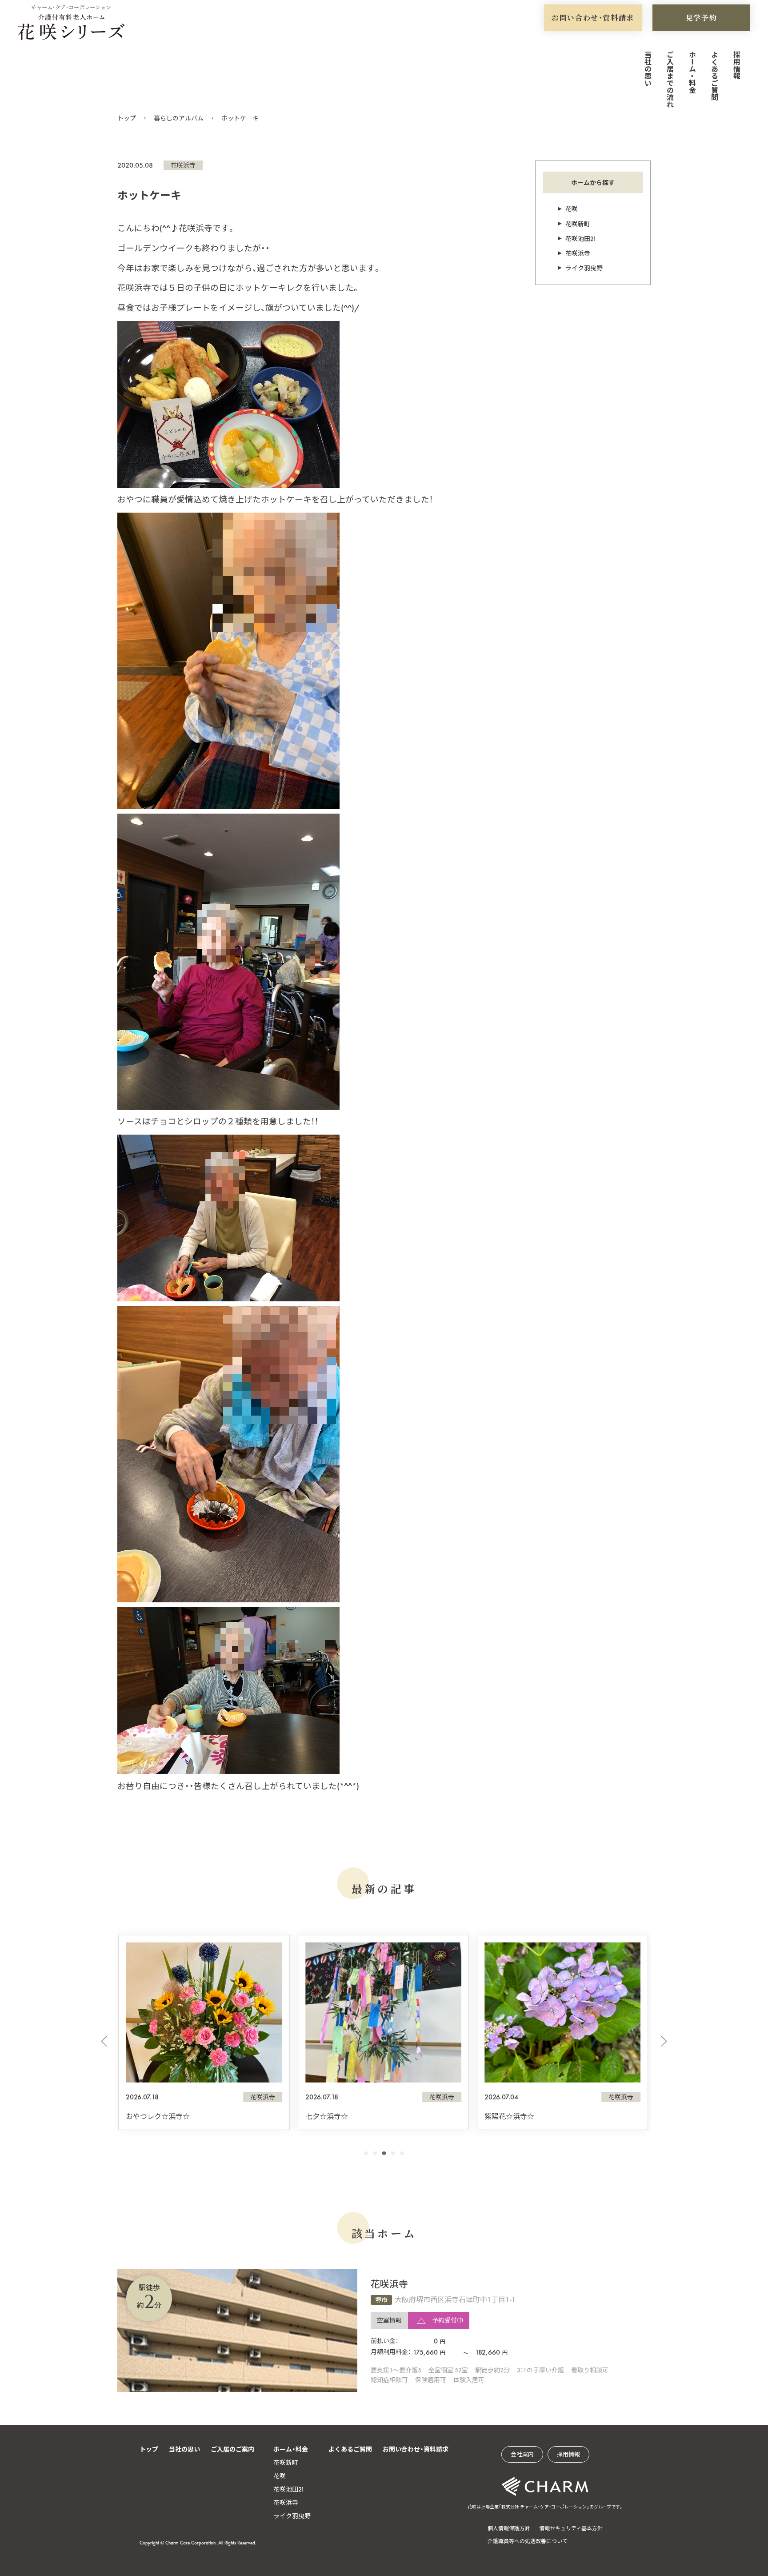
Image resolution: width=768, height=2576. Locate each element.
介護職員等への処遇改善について (528, 2541)
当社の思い (647, 68)
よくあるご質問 (714, 76)
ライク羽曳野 (584, 268)
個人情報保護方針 (509, 2528)
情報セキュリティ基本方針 (571, 2528)
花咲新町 (578, 224)
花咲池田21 (581, 239)
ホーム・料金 (692, 72)
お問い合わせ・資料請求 (593, 18)
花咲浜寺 (183, 165)
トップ (127, 118)
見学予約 (701, 18)
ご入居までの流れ (670, 79)
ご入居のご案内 (232, 2449)
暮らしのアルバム (179, 118)
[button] (104, 2041)
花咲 (572, 209)
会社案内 (522, 2454)
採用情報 (736, 65)
